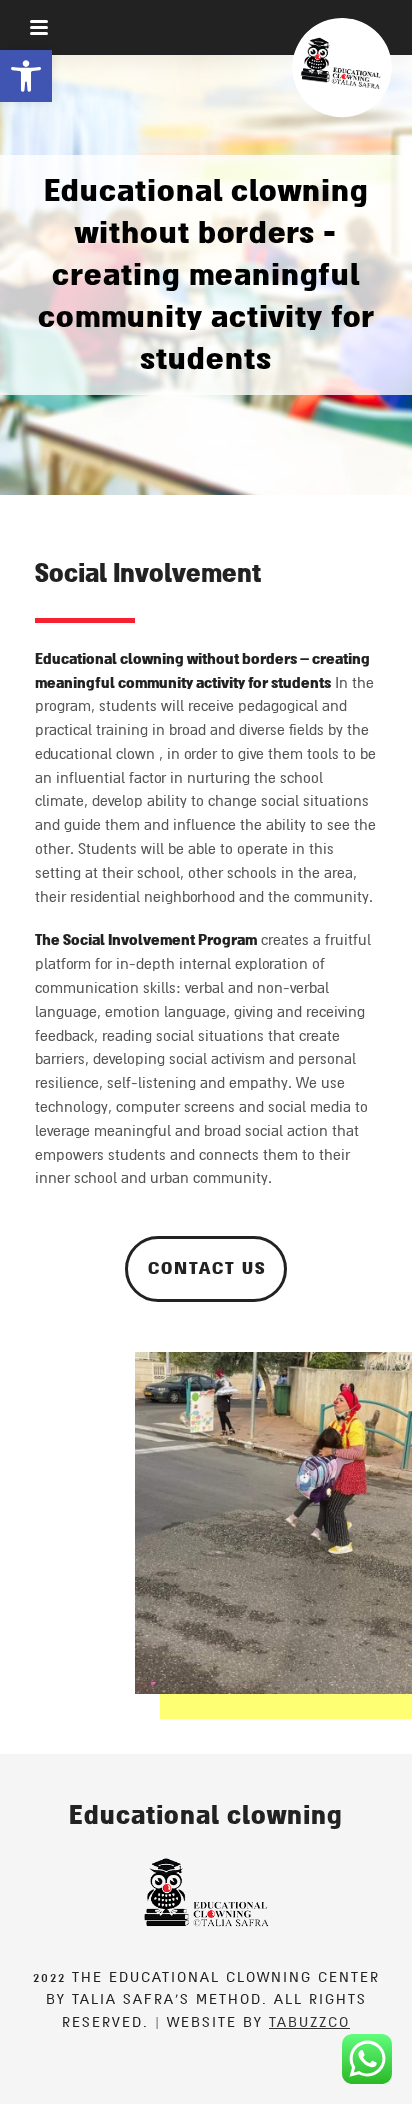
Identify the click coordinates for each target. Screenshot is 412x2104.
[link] (26, 76)
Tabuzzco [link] (309, 2022)
